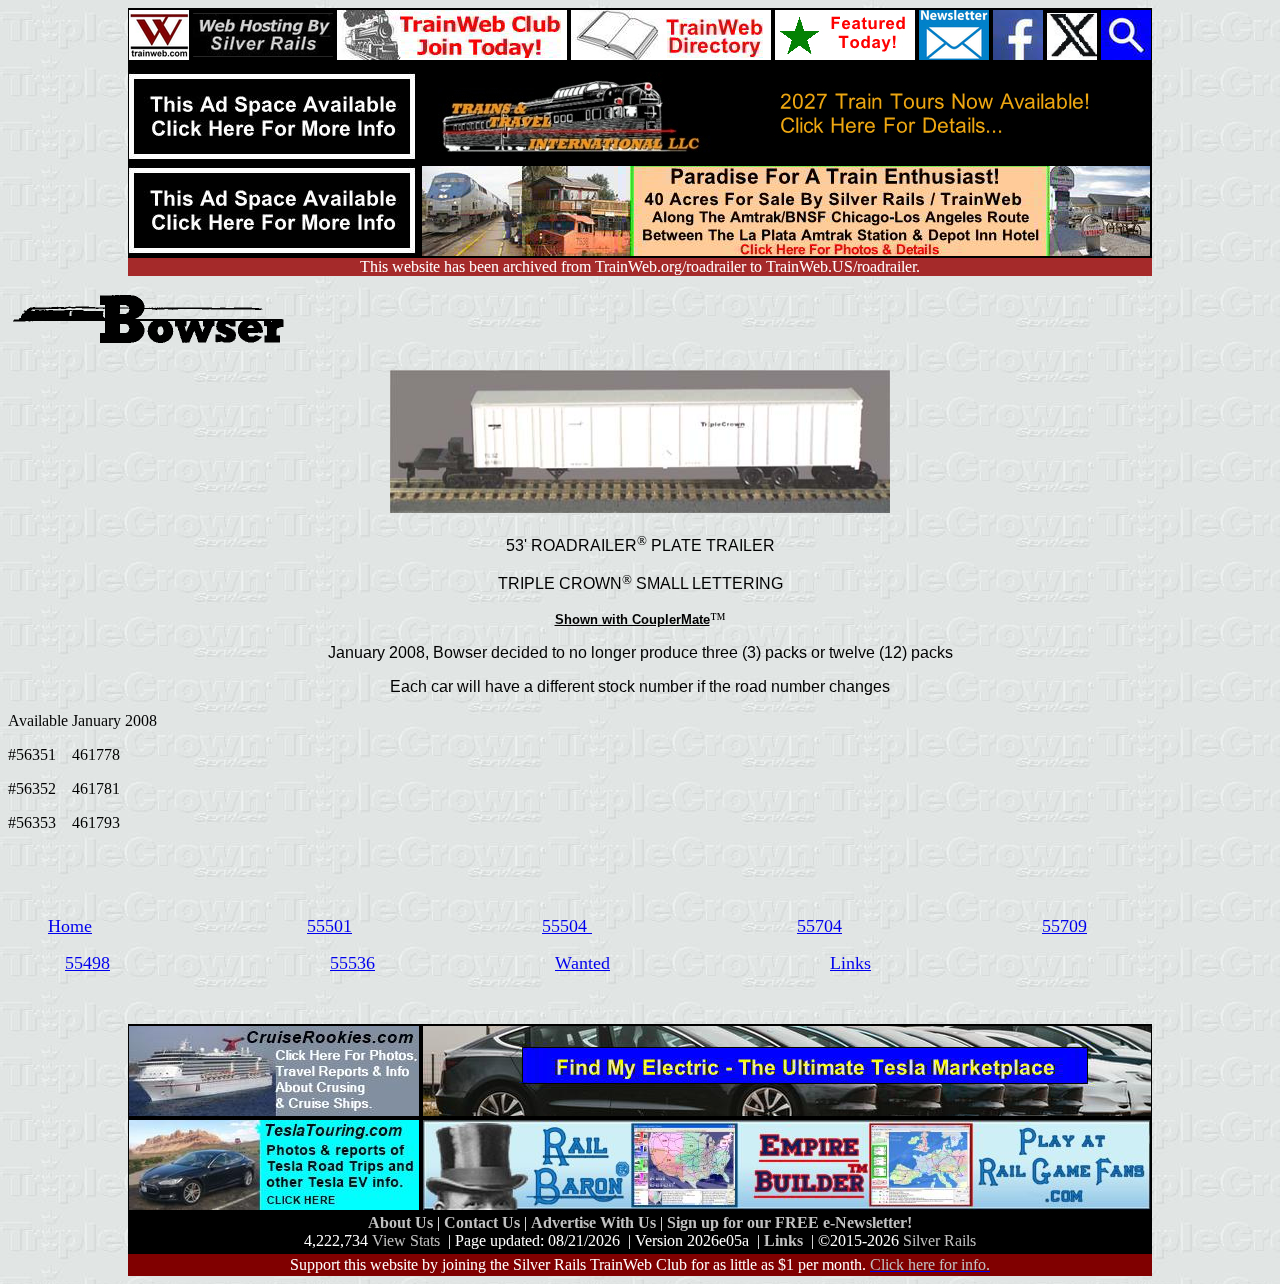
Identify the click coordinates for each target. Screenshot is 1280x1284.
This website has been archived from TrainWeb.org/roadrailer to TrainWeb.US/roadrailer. (640, 266)
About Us (402, 1222)
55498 (87, 963)
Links (850, 963)
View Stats (406, 1240)
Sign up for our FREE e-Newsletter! (789, 1222)
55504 (567, 926)
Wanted (582, 963)
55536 (352, 963)
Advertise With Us (595, 1222)
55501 (329, 926)
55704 (819, 926)
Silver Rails (939, 1240)
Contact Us (484, 1222)
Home (70, 926)
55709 (1064, 926)
